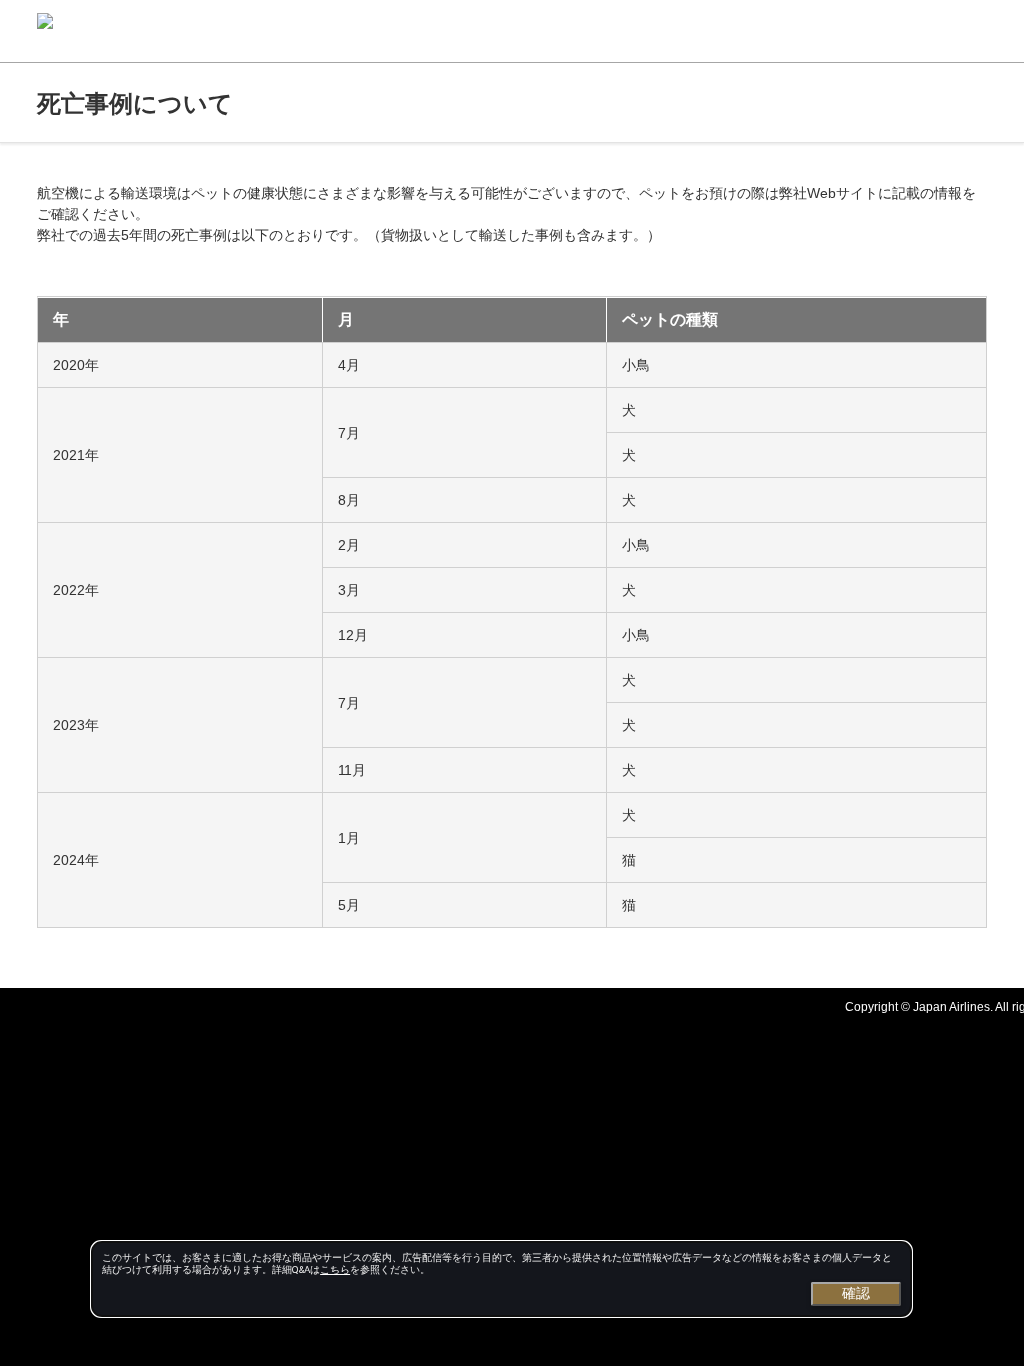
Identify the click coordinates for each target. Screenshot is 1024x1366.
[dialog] (501, 1279)
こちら (335, 1269)
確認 (856, 1293)
